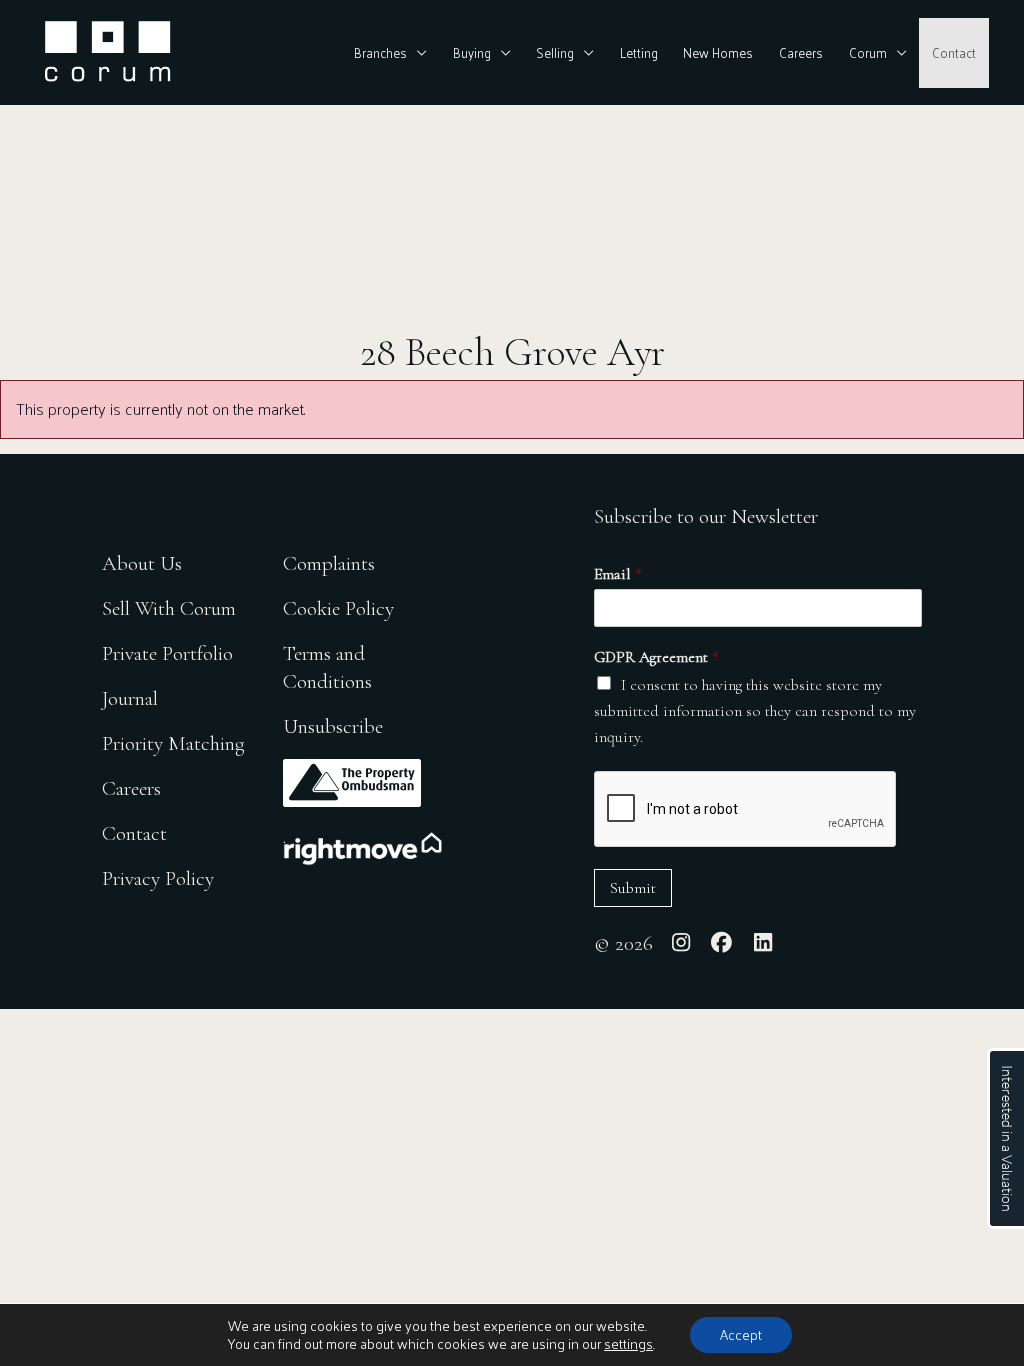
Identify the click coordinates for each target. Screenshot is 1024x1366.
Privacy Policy (158, 878)
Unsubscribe (333, 726)
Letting (639, 52)
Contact (954, 52)
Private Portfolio (167, 653)
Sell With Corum (169, 608)
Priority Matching (173, 743)
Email (618, 574)
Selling (555, 52)
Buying (472, 52)
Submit (633, 888)
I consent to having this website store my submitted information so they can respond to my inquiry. (755, 711)
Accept (741, 1334)
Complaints (329, 563)
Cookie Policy (338, 608)
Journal (130, 698)
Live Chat (1005, 1138)
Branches (380, 52)
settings (628, 1344)
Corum (868, 52)
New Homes (718, 52)
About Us (142, 563)
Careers (801, 52)
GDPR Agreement (656, 657)
